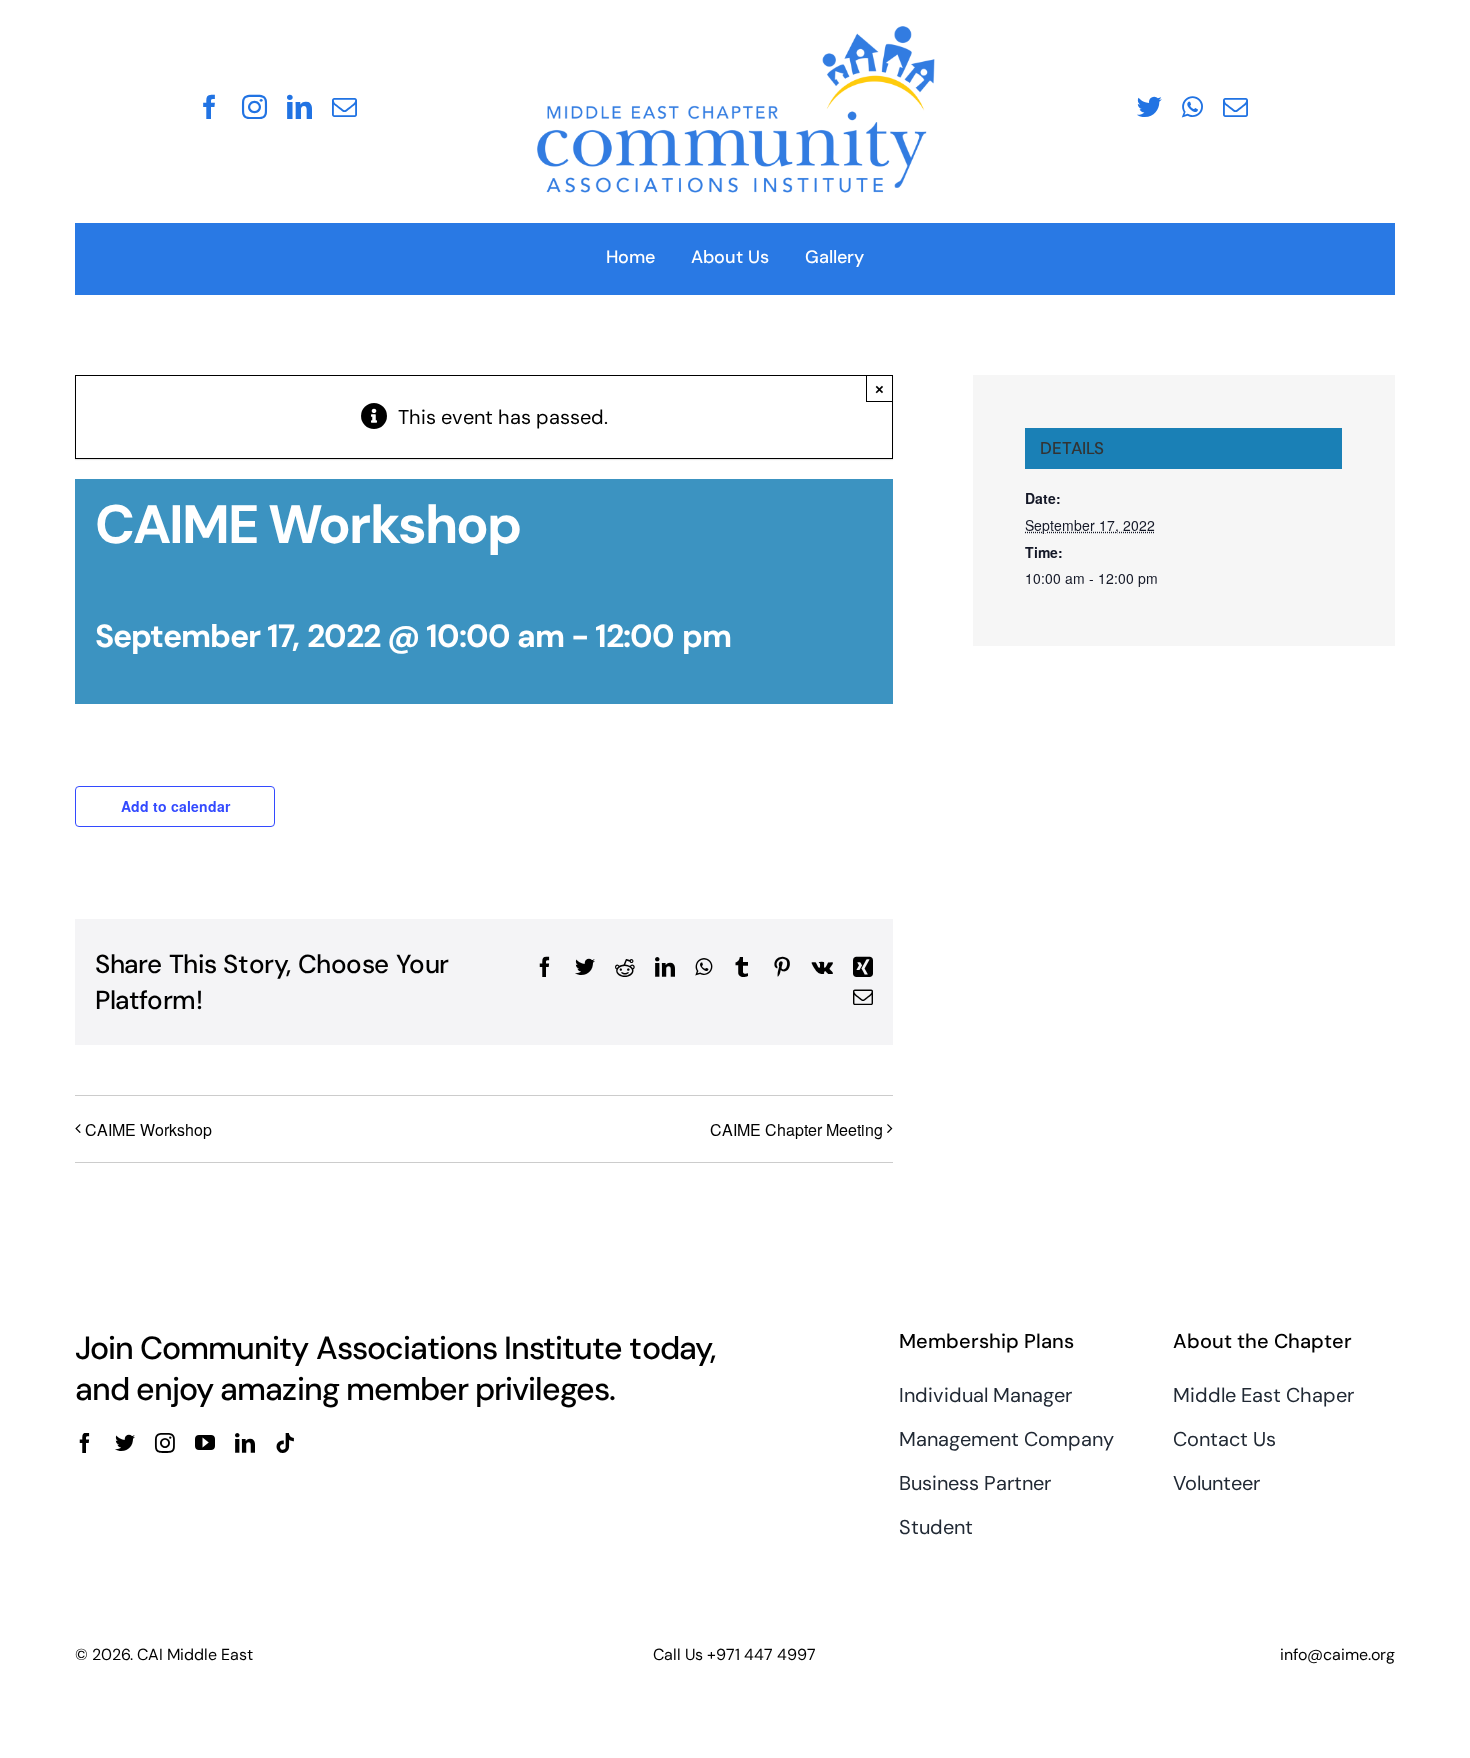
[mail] (344, 106)
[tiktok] (285, 1443)
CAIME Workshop (148, 1129)
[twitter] (1149, 106)
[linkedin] (299, 106)
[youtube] (205, 1443)
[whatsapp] (1192, 106)
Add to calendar (175, 806)
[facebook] (209, 106)
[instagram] (254, 106)
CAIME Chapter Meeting (796, 1129)
